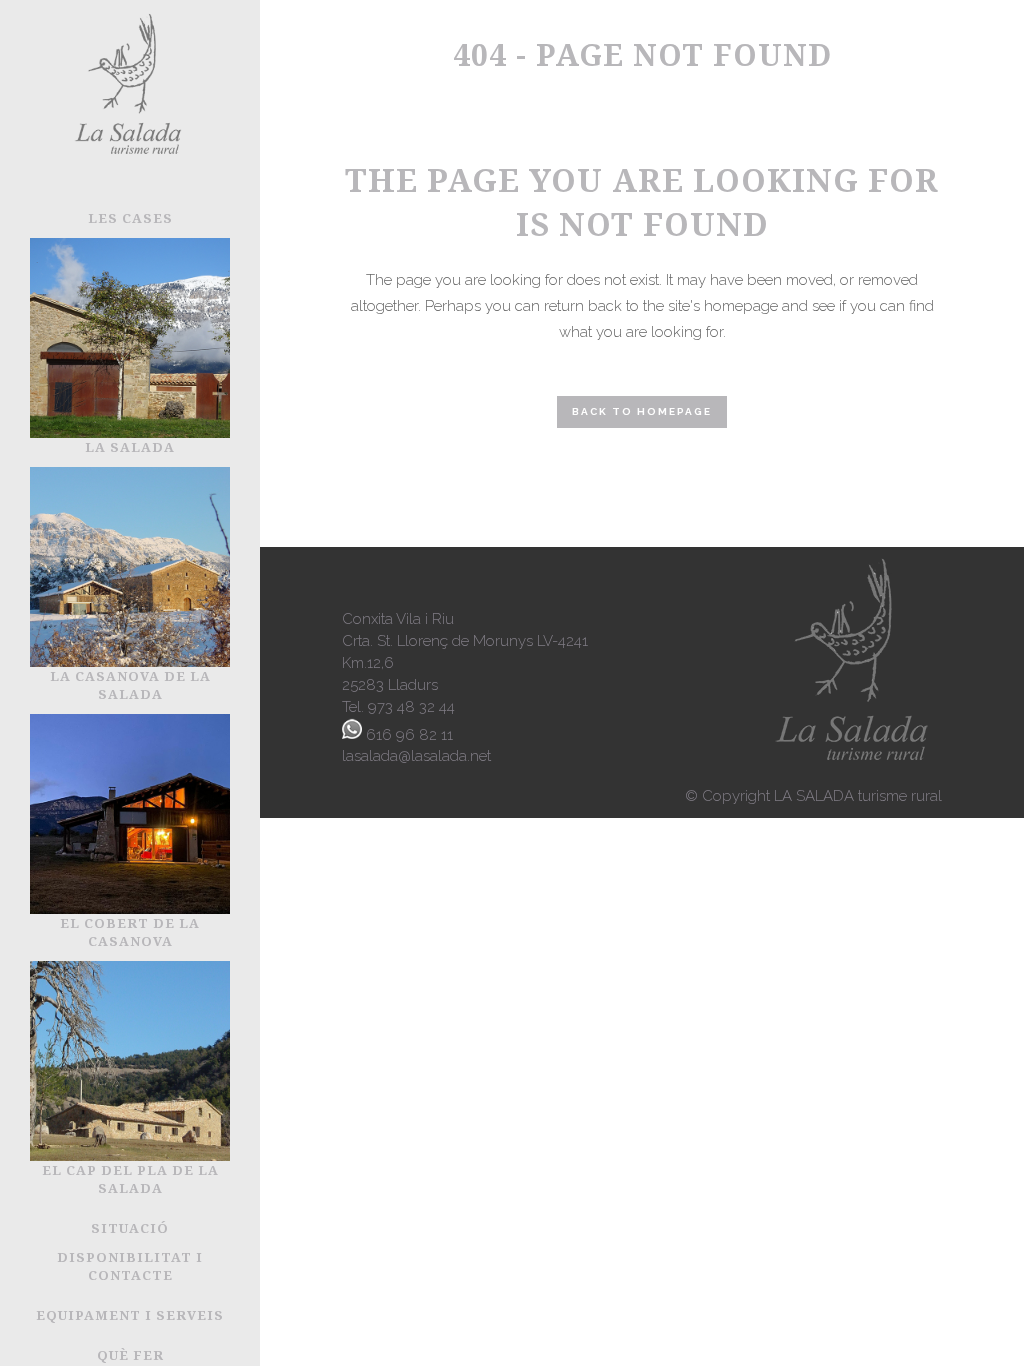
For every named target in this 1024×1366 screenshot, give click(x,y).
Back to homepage (642, 411)
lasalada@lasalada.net (416, 756)
